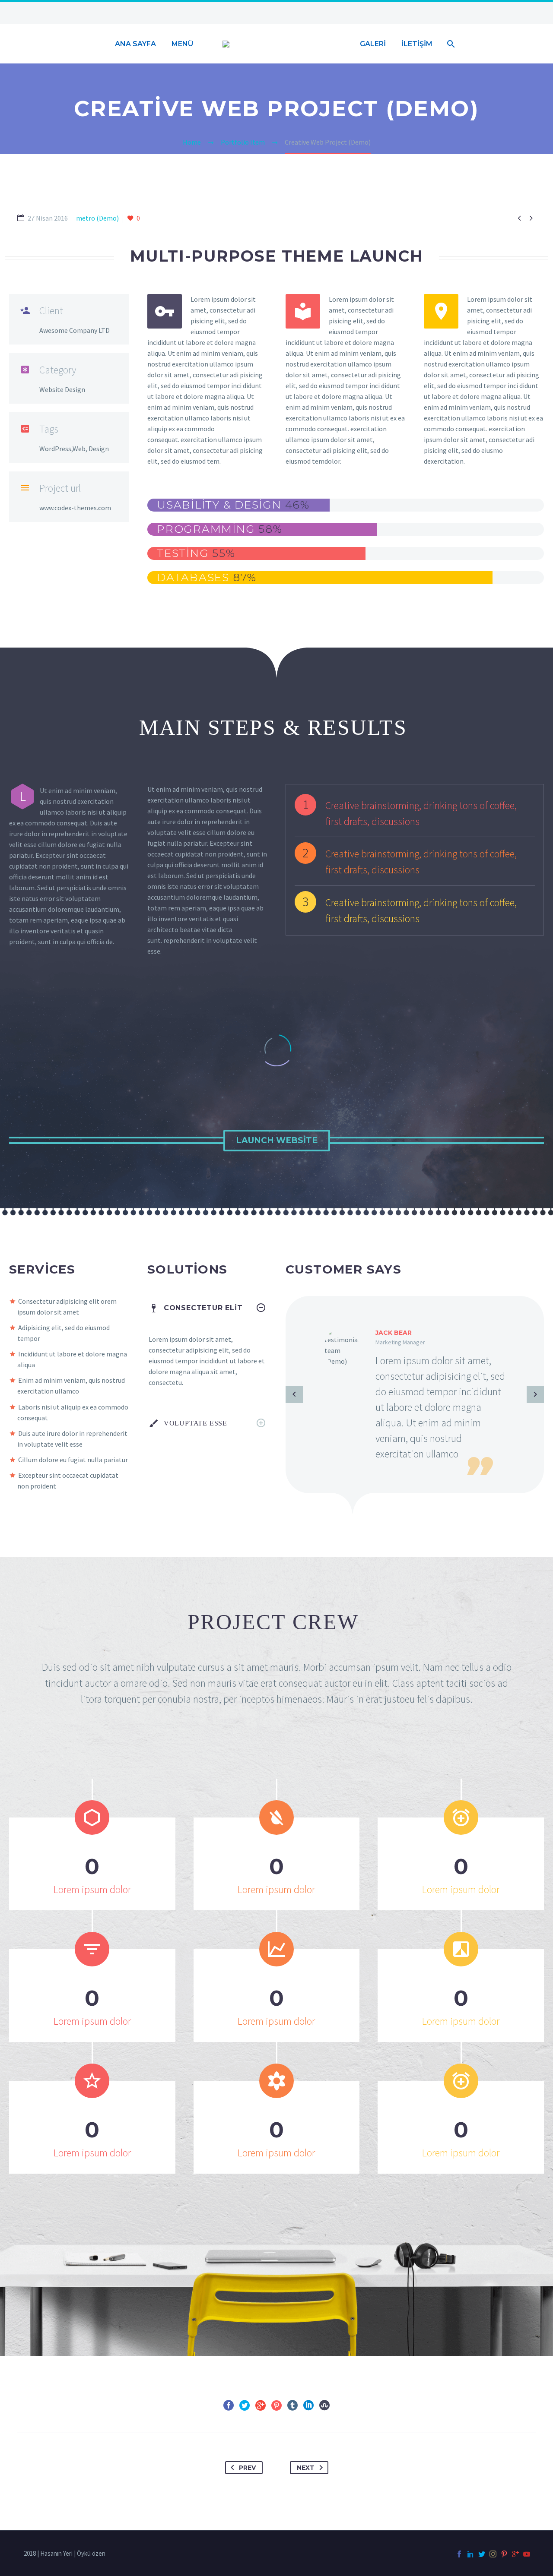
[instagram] (493, 2554)
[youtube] (527, 2554)
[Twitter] (245, 2405)
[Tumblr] (292, 2405)
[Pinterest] (276, 2405)
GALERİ (373, 44)
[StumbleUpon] (324, 2405)
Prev (247, 2468)
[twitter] (482, 2554)
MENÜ (182, 44)
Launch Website (277, 1140)
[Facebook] (229, 2405)
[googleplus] (515, 2554)
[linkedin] (470, 2554)
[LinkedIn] (308, 2405)
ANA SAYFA (135, 44)
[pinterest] (504, 2554)
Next (306, 2468)
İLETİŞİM (417, 44)
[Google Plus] (261, 2405)
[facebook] (459, 2554)
